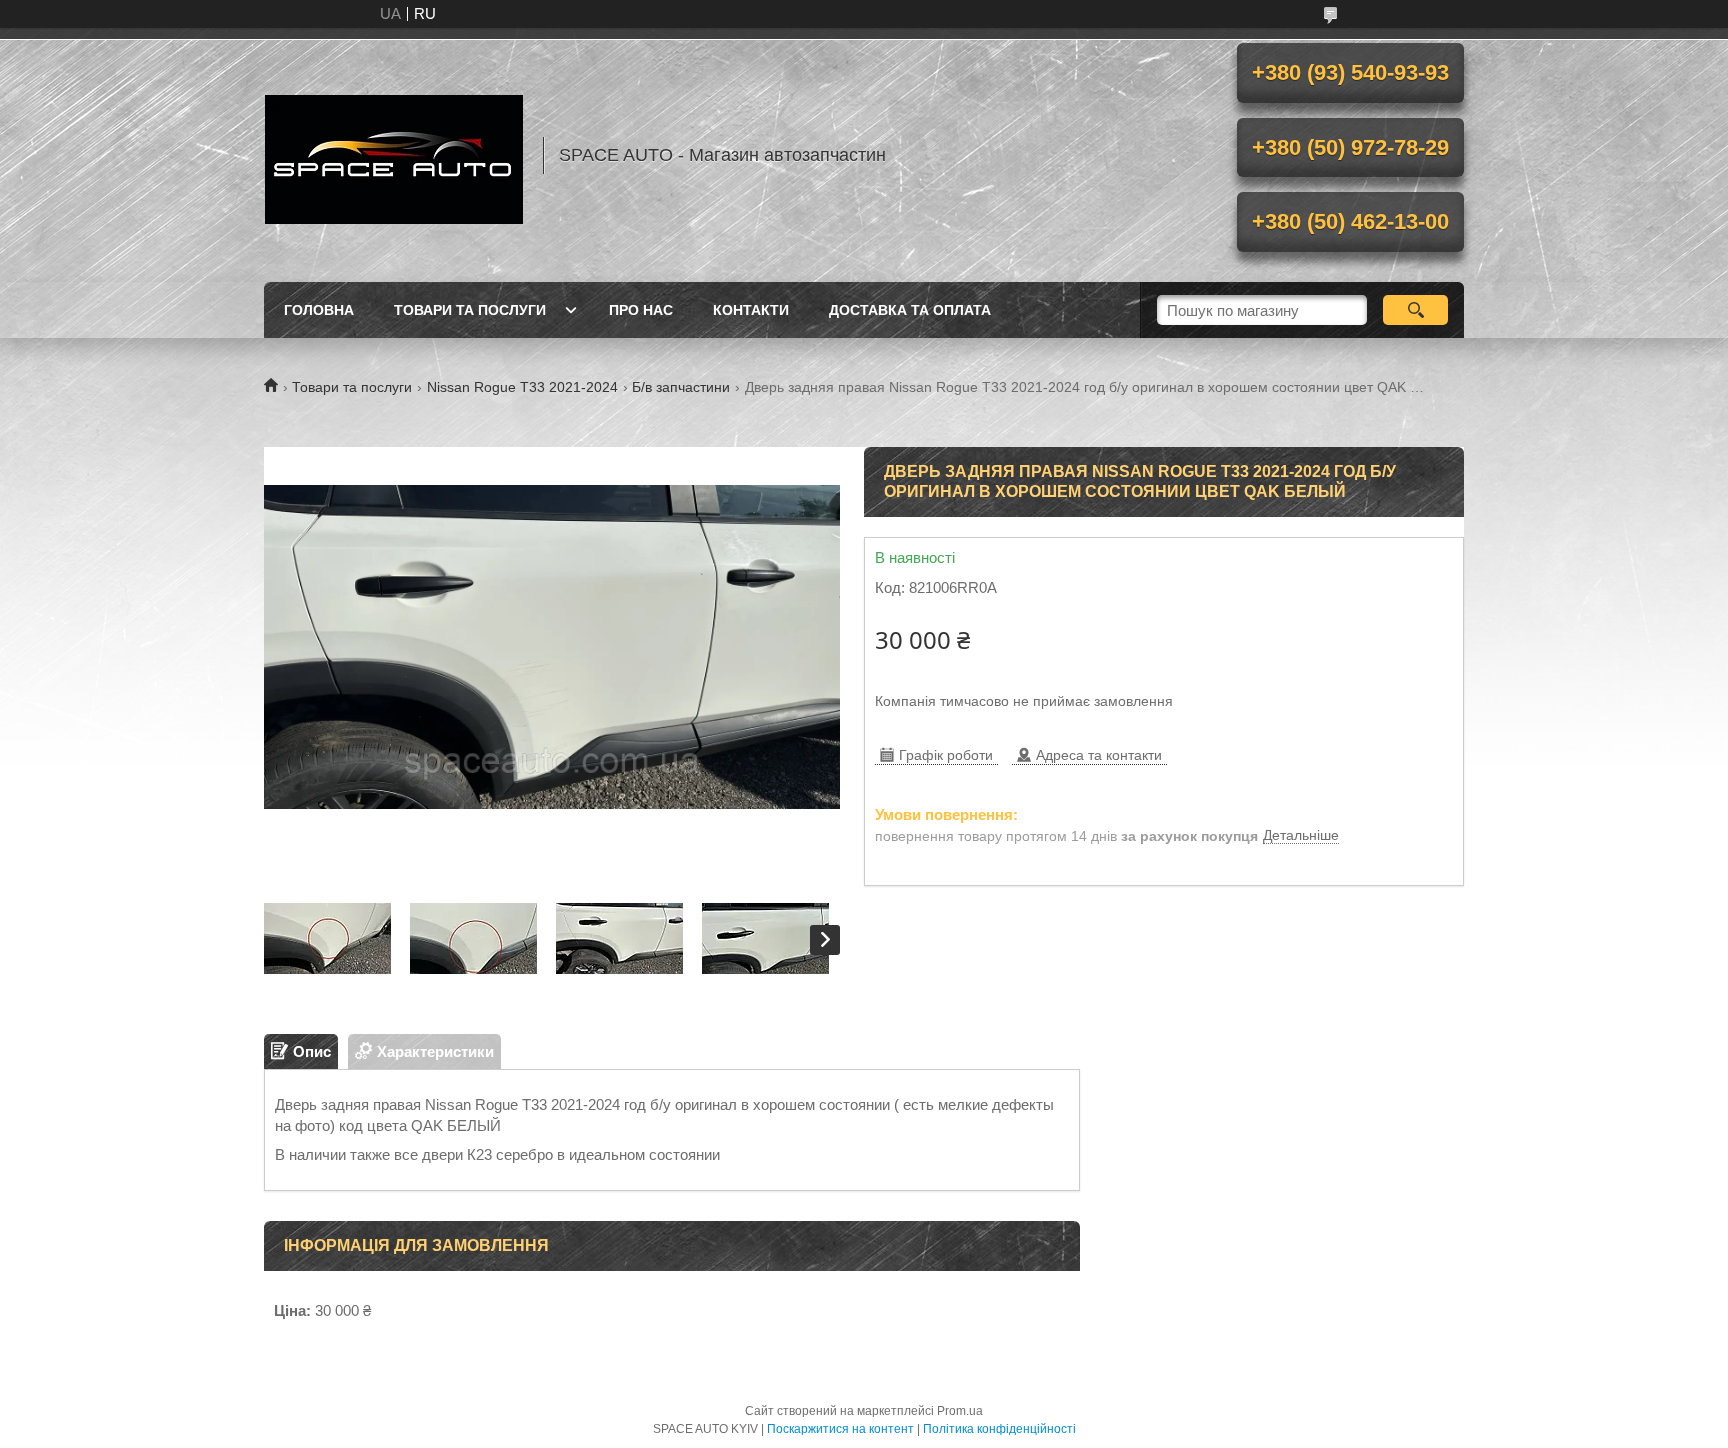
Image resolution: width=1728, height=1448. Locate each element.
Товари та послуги (470, 310)
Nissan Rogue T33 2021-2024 (522, 387)
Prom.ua (960, 1411)
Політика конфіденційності (999, 1429)
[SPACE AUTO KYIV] (394, 155)
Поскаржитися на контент (840, 1429)
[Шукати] (1415, 310)
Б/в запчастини (681, 387)
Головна (319, 310)
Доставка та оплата (910, 310)
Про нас (641, 310)
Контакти (751, 310)
